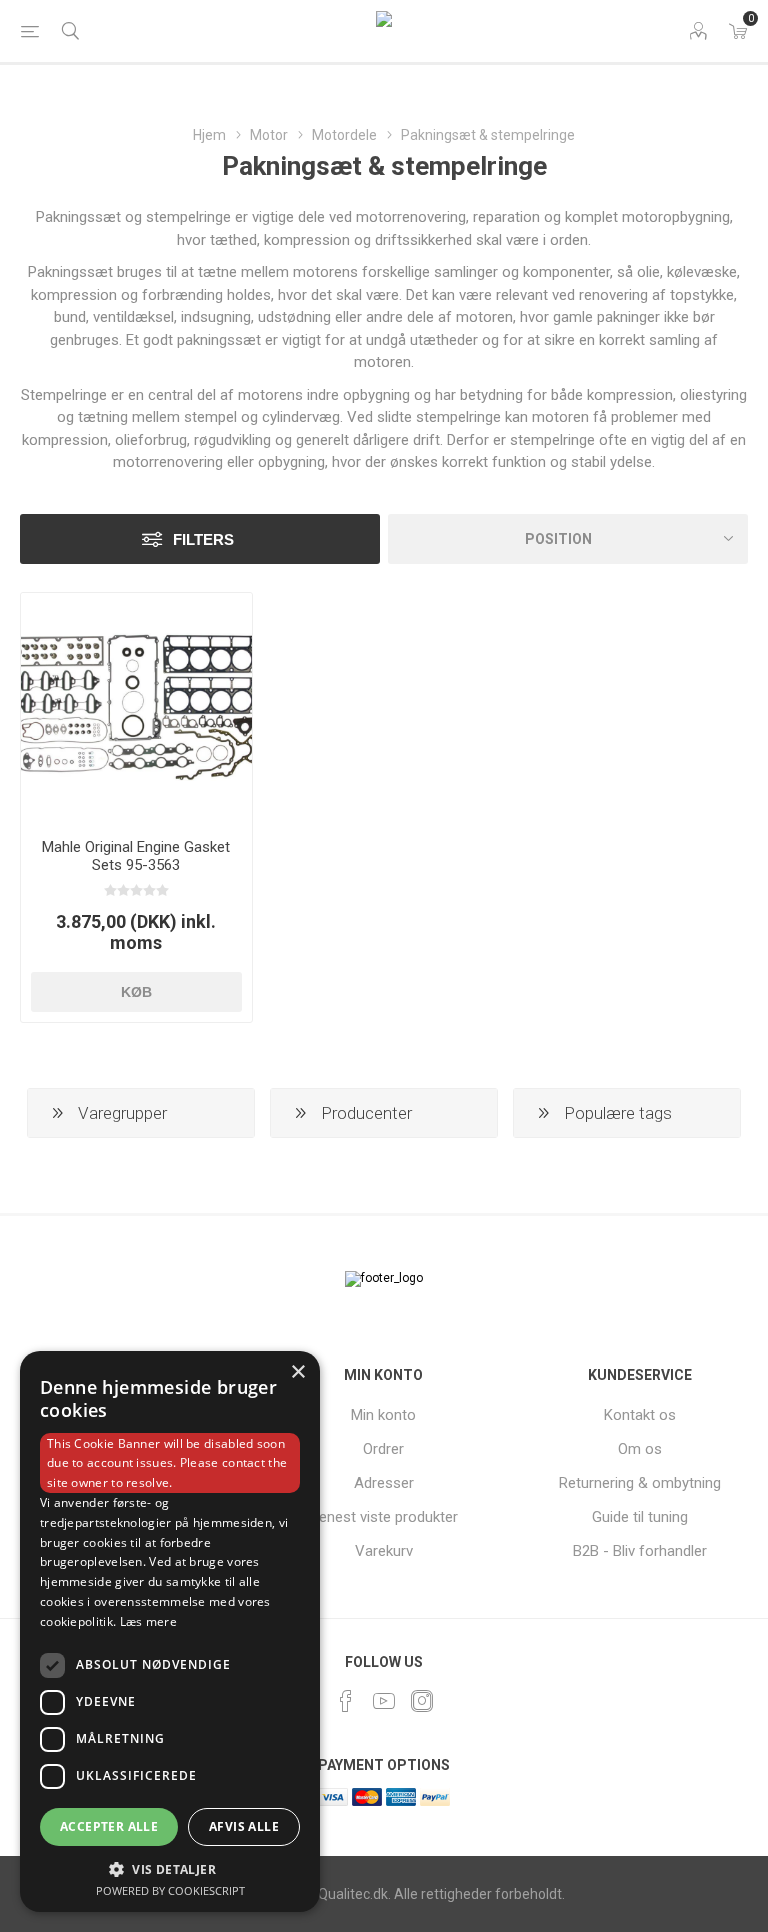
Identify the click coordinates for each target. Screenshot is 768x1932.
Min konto (383, 1415)
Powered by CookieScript (170, 1890)
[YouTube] (384, 1701)
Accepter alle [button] (109, 1826)
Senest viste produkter (384, 1517)
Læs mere (148, 1621)
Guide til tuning (640, 1517)
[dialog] (170, 1631)
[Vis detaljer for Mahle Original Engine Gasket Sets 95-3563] (136, 708)
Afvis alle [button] (244, 1826)
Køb (136, 992)
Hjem (209, 135)
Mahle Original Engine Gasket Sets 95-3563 (136, 856)
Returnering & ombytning (640, 1483)
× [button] (297, 1372)
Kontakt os (640, 1415)
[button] (170, 1868)
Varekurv (384, 1551)
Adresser (384, 1483)
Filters (203, 539)
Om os (640, 1449)
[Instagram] (422, 1701)
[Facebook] (346, 1701)
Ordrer (383, 1449)
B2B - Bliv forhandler (640, 1551)
